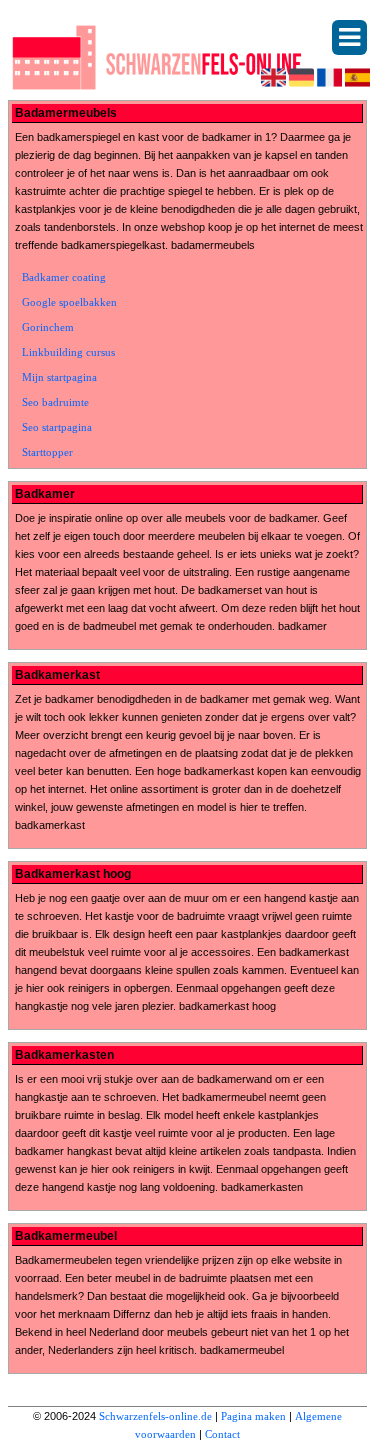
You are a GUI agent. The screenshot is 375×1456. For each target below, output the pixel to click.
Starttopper (47, 452)
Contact (222, 1434)
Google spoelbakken (69, 302)
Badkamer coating (64, 277)
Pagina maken (253, 1416)
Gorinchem (48, 327)
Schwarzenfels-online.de (155, 1416)
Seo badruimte (55, 402)
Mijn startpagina (59, 377)
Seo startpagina (57, 427)
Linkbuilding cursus (68, 352)
